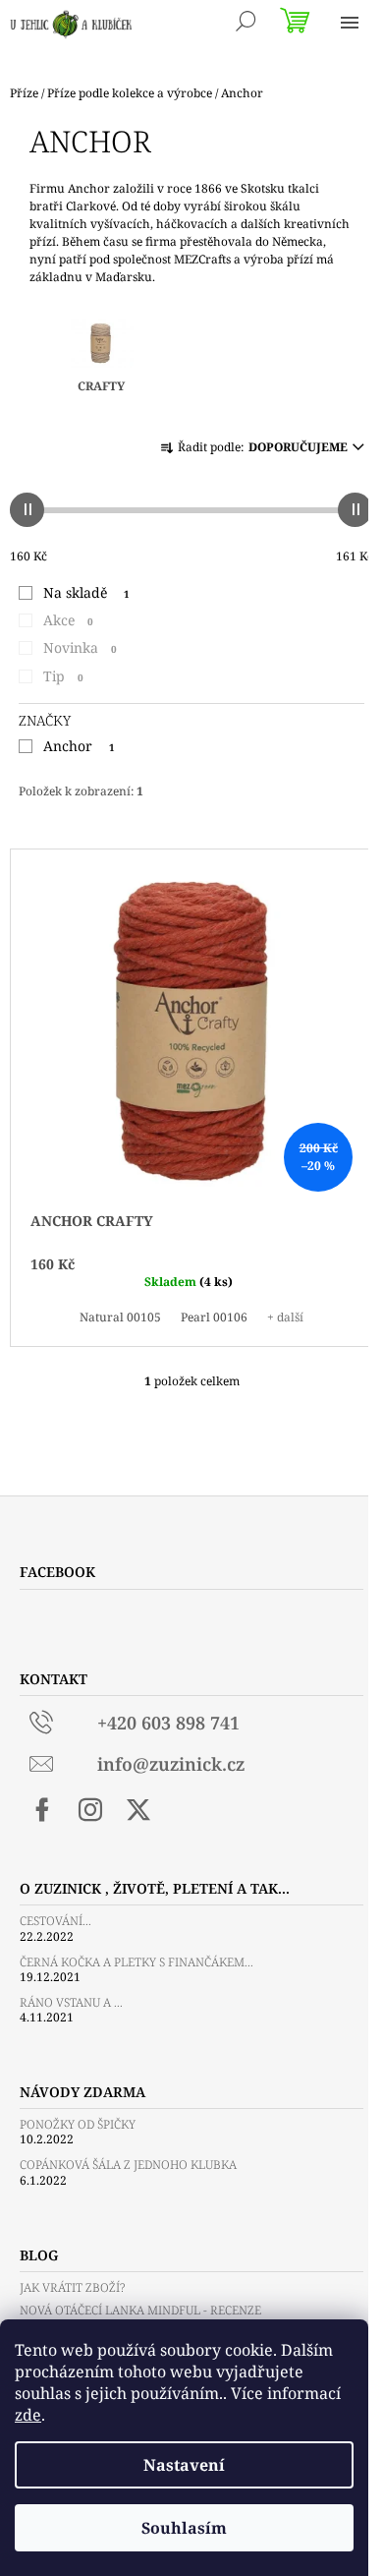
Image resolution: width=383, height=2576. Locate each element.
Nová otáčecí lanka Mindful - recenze (140, 2310)
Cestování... (55, 1921)
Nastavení (184, 2465)
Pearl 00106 (214, 1317)
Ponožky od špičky (78, 2124)
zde (28, 2415)
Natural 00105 (120, 1317)
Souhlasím (184, 2528)
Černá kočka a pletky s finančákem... (137, 1962)
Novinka (80, 647)
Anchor (79, 746)
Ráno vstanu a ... (71, 2002)
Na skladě (86, 592)
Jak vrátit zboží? (72, 2287)
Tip (63, 676)
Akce (68, 620)
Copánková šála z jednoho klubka (128, 2165)
